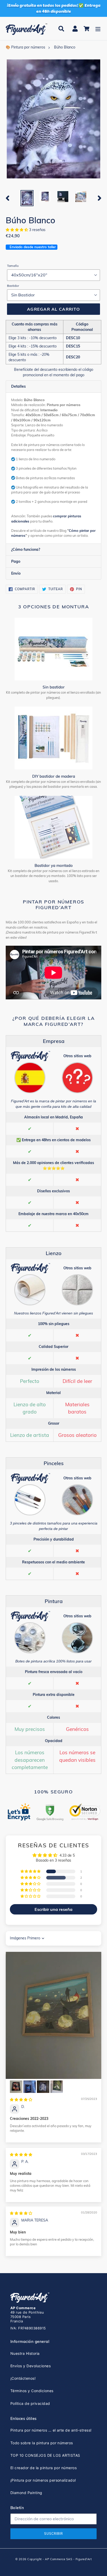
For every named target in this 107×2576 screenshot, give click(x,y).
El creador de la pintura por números (44, 2468)
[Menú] (98, 29)
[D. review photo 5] (57, 2087)
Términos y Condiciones (32, 2391)
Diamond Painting (26, 2493)
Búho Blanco (65, 47)
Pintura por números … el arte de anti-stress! (51, 2430)
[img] (21, 2100)
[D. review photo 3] (30, 2087)
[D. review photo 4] (43, 2087)
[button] (17, 230)
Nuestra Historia (25, 2353)
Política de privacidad (30, 2403)
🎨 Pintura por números (25, 47)
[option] (27, 198)
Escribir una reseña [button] (53, 1909)
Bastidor (13, 286)
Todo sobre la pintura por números (42, 2443)
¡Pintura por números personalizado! (43, 2480)
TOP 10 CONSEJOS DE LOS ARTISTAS (45, 2455)
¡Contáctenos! (23, 2378)
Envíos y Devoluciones (31, 2366)
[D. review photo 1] (53, 2015)
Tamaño (13, 266)
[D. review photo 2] (16, 2087)
